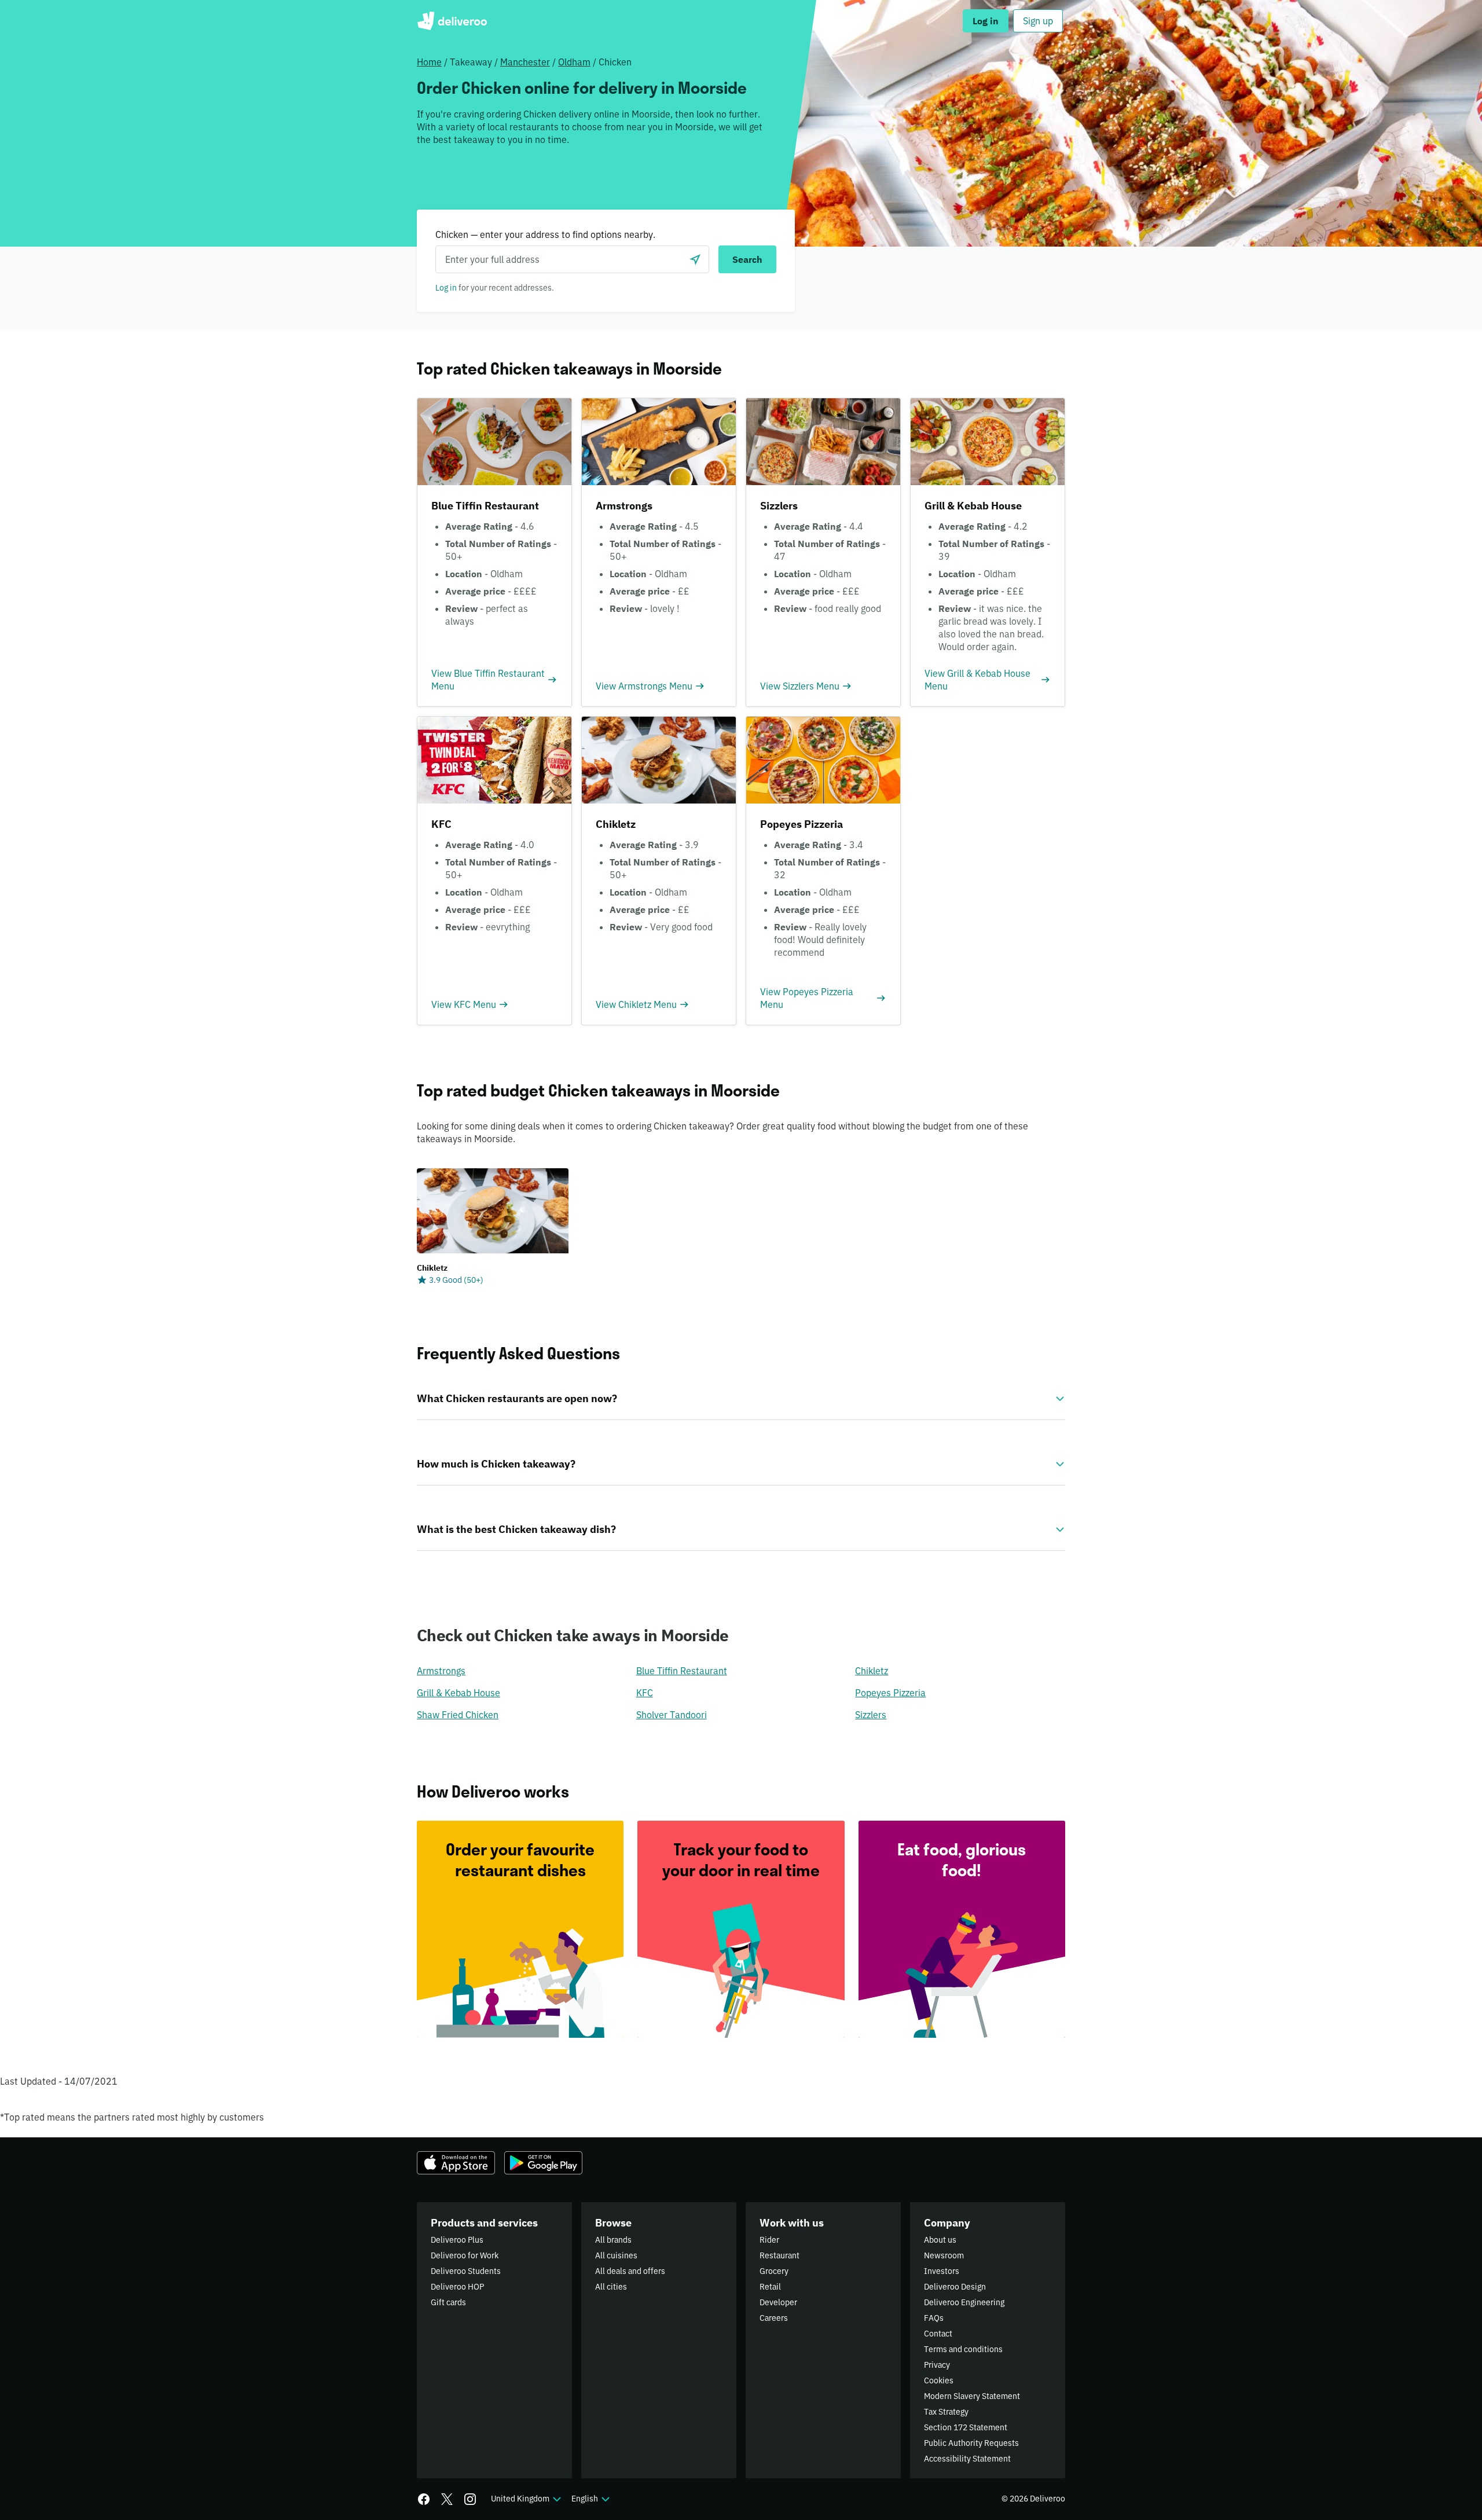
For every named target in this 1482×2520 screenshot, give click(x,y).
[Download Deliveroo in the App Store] (456, 2163)
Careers (774, 2318)
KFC (645, 1693)
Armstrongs (441, 1671)
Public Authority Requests (971, 2443)
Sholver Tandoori (672, 1715)
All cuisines (616, 2255)
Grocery (774, 2271)
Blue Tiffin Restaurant (682, 1671)
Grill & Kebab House (458, 1693)
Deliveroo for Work (465, 2255)
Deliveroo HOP (457, 2287)
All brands (613, 2240)
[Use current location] (695, 259)
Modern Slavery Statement (972, 2396)
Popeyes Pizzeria (890, 1693)
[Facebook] (424, 2499)
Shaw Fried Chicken (458, 1715)
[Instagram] (470, 2499)
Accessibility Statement (967, 2459)
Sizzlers (871, 1715)
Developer (778, 2302)
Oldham (574, 62)
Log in (446, 288)
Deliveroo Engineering (964, 2302)
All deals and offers (630, 2271)
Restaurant (779, 2255)
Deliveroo (452, 21)
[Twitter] (447, 2499)
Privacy (937, 2365)
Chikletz (872, 1671)
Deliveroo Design (955, 2287)
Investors (942, 2271)
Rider (769, 2240)
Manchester (525, 62)
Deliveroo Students (466, 2271)
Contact (938, 2334)
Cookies (939, 2380)
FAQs (934, 2318)
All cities (611, 2287)
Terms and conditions (963, 2349)
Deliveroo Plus (457, 2240)
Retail (770, 2287)
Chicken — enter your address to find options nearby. (545, 234)
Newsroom (944, 2255)
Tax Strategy (946, 2412)
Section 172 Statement (966, 2427)
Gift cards (448, 2302)
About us (940, 2240)
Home (429, 62)
